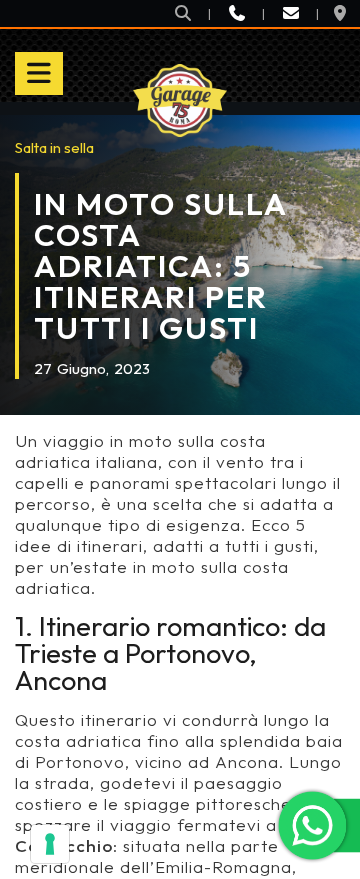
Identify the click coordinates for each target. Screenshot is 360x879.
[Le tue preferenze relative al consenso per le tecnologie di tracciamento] (50, 844)
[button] (183, 13)
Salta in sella (54, 147)
